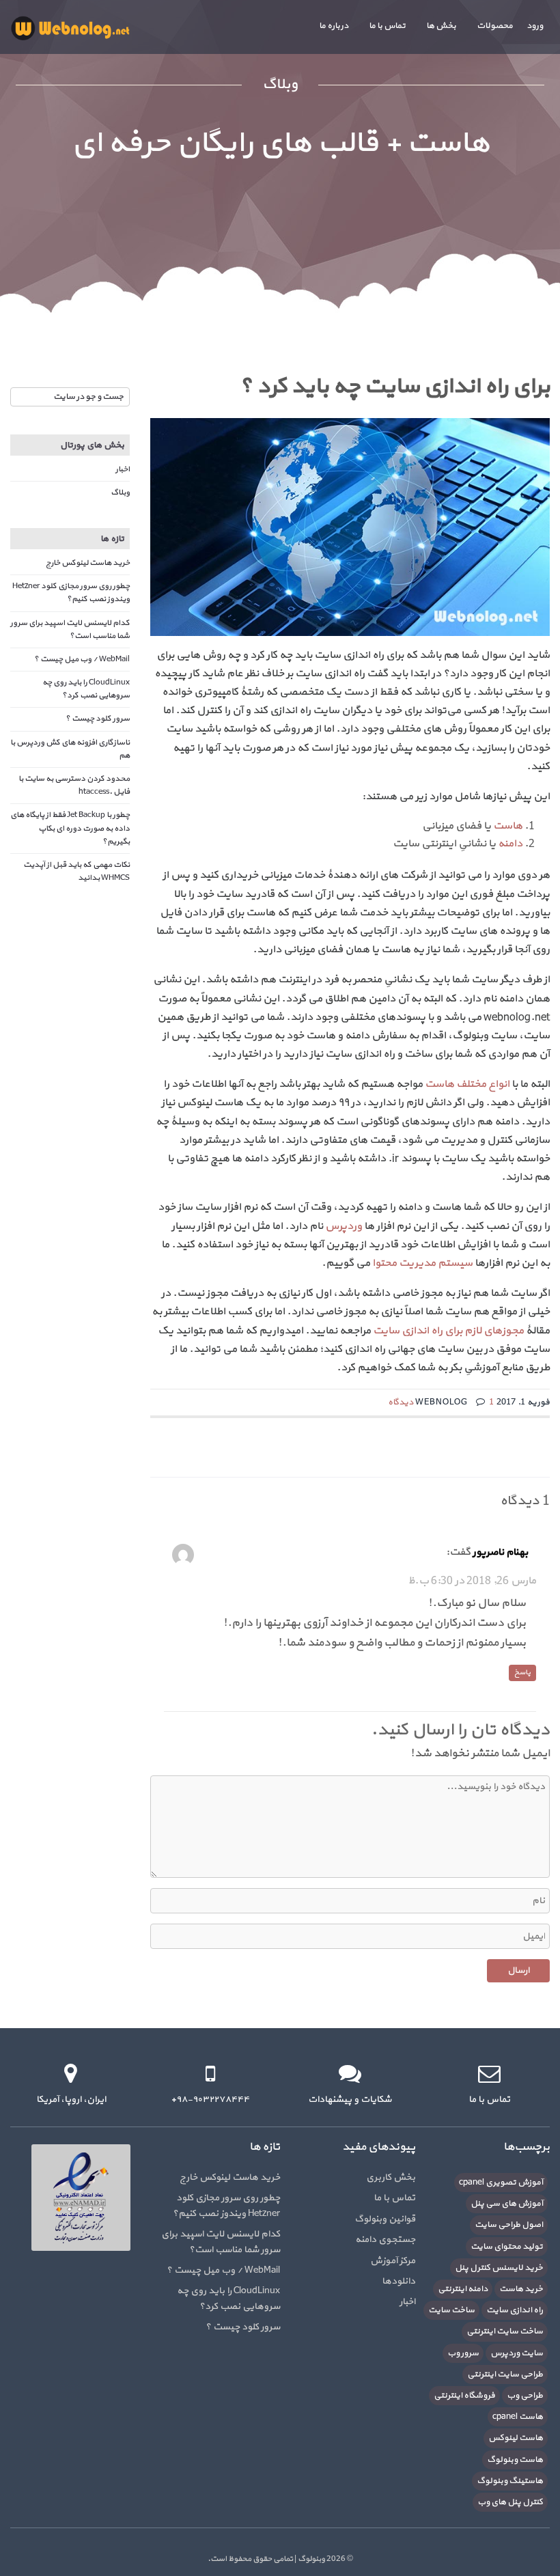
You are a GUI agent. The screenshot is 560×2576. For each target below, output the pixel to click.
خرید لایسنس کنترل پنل (499, 2268)
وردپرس (344, 1226)
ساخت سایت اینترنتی (505, 2331)
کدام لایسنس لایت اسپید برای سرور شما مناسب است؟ (70, 629)
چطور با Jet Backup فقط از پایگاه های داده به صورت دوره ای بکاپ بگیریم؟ (70, 828)
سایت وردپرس (517, 2353)
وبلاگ (120, 493)
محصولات (495, 26)
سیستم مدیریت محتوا (422, 1263)
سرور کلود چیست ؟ (98, 719)
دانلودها (398, 2281)
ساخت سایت (451, 2310)
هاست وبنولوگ (515, 2460)
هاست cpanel (518, 2417)
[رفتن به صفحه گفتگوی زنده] (350, 2074)
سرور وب (463, 2353)
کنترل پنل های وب (510, 2502)
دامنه (510, 844)
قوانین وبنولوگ (385, 2219)
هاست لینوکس (516, 2438)
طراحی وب (525, 2396)
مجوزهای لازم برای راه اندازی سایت (448, 1331)
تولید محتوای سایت (507, 2247)
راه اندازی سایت (515, 2310)
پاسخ (522, 1673)
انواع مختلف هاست (467, 1084)
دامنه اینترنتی (463, 2289)
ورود (535, 26)
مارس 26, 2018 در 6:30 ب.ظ (472, 1581)
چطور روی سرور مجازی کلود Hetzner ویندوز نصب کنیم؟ (71, 593)
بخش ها (441, 26)
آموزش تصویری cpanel (501, 2183)
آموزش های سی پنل (507, 2204)
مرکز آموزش (393, 2261)
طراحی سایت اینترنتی (505, 2374)
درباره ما (334, 26)
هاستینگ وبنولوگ (510, 2481)
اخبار (123, 469)
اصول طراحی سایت (509, 2225)
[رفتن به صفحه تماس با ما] (489, 2074)
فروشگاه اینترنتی (464, 2396)
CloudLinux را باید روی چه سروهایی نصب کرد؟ (86, 689)
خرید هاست (521, 2289)
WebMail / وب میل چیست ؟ (82, 659)
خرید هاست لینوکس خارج (88, 563)
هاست (508, 826)
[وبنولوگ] (70, 28)
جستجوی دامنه (385, 2240)
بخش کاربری (391, 2177)
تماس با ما (387, 26)
